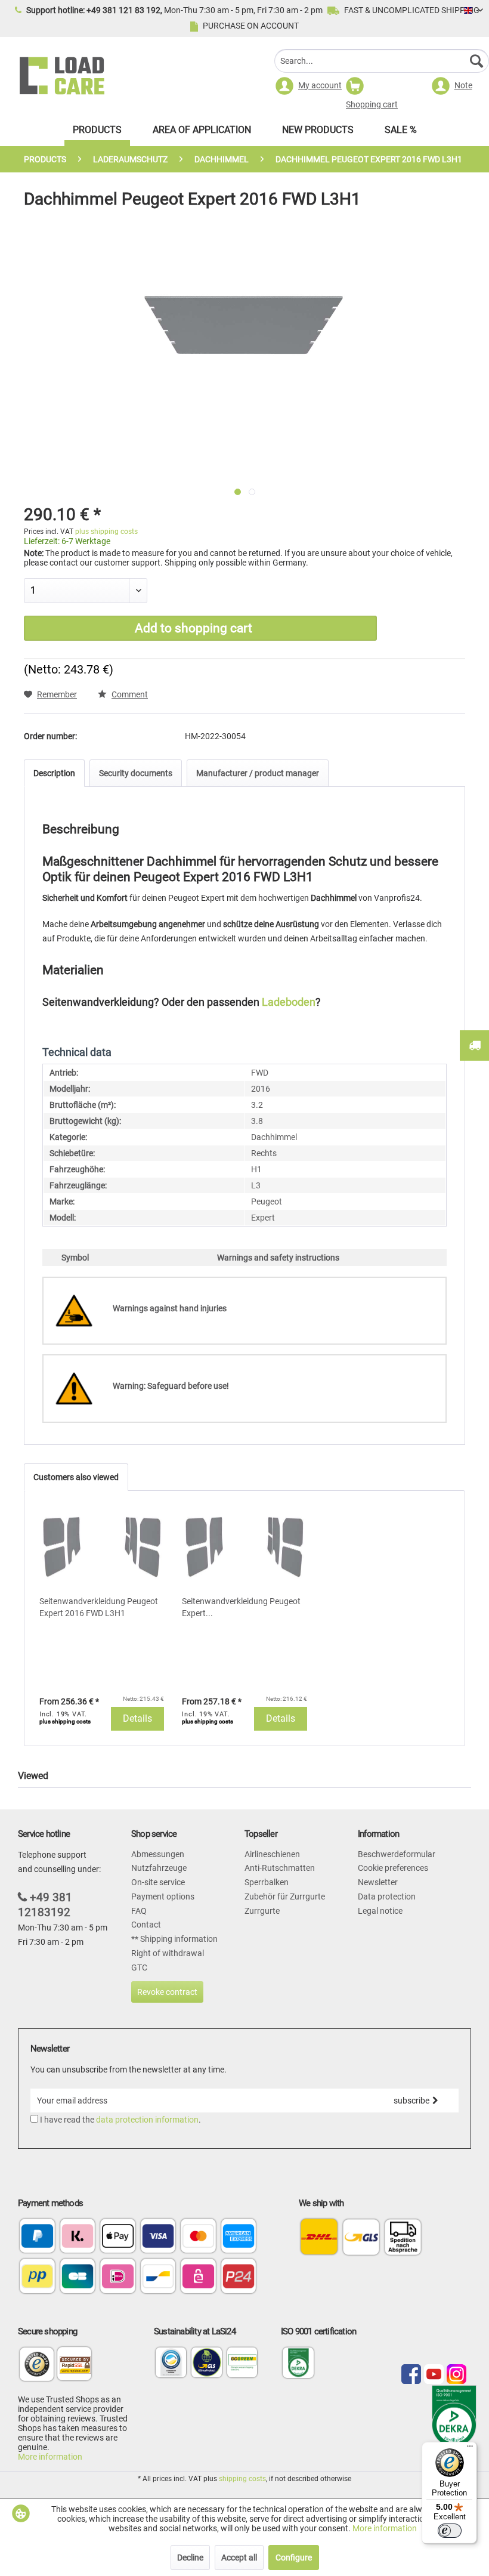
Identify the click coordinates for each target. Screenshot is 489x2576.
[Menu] (470, 2449)
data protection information (147, 2120)
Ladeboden (289, 1002)
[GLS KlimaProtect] (207, 2376)
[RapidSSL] (74, 2370)
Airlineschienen (272, 1854)
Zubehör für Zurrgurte (285, 1897)
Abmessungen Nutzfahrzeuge (159, 1861)
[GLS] (361, 2237)
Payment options (163, 1897)
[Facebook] (411, 2375)
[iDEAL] (118, 2277)
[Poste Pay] (37, 2277)
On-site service (158, 1882)
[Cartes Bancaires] (78, 2277)
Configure (294, 2558)
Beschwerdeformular (397, 1854)
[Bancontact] (158, 2277)
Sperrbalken (267, 1882)
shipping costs (242, 2479)
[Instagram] (456, 2375)
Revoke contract (167, 1992)
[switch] (450, 2531)
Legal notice (380, 1911)
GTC (139, 1967)
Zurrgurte (262, 1911)
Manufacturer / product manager (258, 773)
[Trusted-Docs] (37, 2370)
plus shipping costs (106, 532)
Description (54, 773)
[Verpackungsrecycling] (171, 2376)
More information (50, 2457)
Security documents (136, 773)
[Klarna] (78, 2237)
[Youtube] (434, 2375)
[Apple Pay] (118, 2237)
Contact (146, 1925)
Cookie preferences (393, 1868)
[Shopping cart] (382, 88)
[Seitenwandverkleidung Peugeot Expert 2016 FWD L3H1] (102, 1548)
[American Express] (239, 2237)
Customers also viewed (76, 1477)
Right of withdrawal (168, 1953)
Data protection (387, 1897)
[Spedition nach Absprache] (403, 2237)
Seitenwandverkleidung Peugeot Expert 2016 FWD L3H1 (99, 1607)
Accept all (239, 2558)
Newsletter (378, 1882)
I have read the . (120, 2120)
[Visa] (158, 2237)
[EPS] (198, 2277)
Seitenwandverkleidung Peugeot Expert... (241, 1607)
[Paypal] (37, 2237)
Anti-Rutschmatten (280, 1868)
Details (137, 1718)
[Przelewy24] (239, 2277)
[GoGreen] (242, 2376)
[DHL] (319, 2237)
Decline (190, 2558)
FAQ (139, 1911)
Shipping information (178, 1939)
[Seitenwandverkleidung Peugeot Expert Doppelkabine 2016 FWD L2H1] (244, 1548)
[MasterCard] (198, 2237)
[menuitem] (382, 62)
